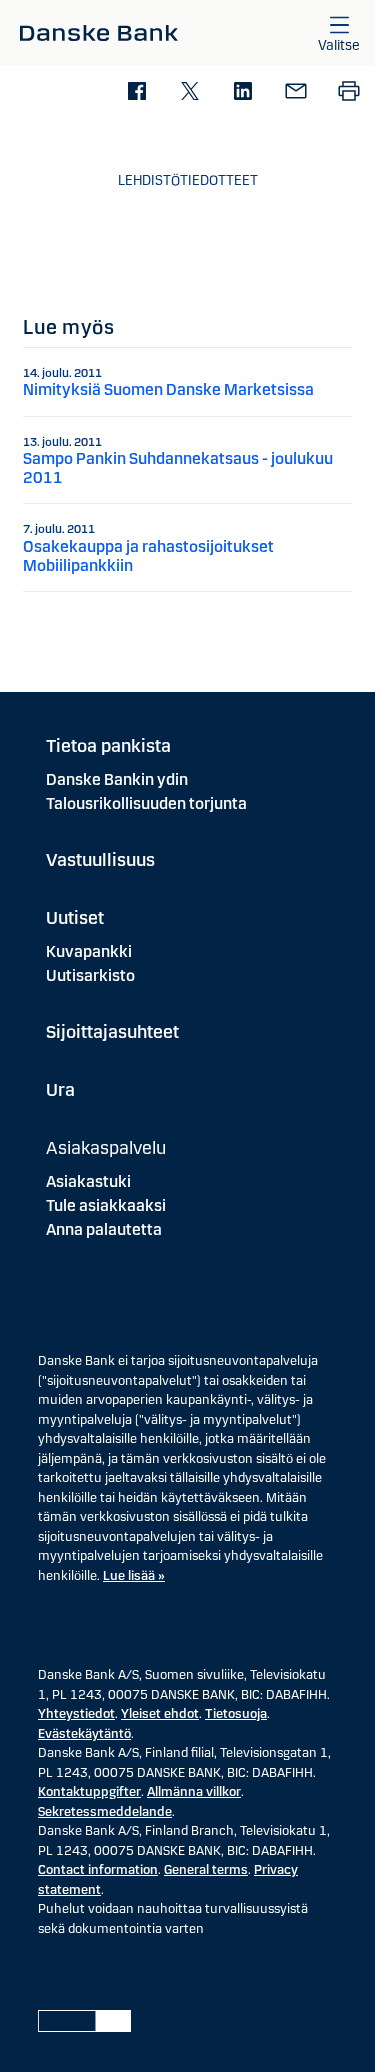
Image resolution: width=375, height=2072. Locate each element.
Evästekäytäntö (84, 1734)
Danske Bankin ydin (117, 779)
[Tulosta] (348, 92)
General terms (206, 1870)
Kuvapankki (89, 951)
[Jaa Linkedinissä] (242, 92)
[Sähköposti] (295, 92)
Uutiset (75, 918)
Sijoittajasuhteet (112, 1032)
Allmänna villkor (194, 1792)
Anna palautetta (104, 1229)
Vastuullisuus (100, 860)
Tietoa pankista (108, 746)
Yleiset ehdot (160, 1714)
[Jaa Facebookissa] (136, 92)
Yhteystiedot (76, 1714)
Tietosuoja (236, 1714)
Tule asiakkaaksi (106, 1205)
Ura (60, 1090)
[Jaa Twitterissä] (189, 92)
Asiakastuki (88, 1181)
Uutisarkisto (90, 975)
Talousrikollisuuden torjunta (146, 803)
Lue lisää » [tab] (134, 1576)
